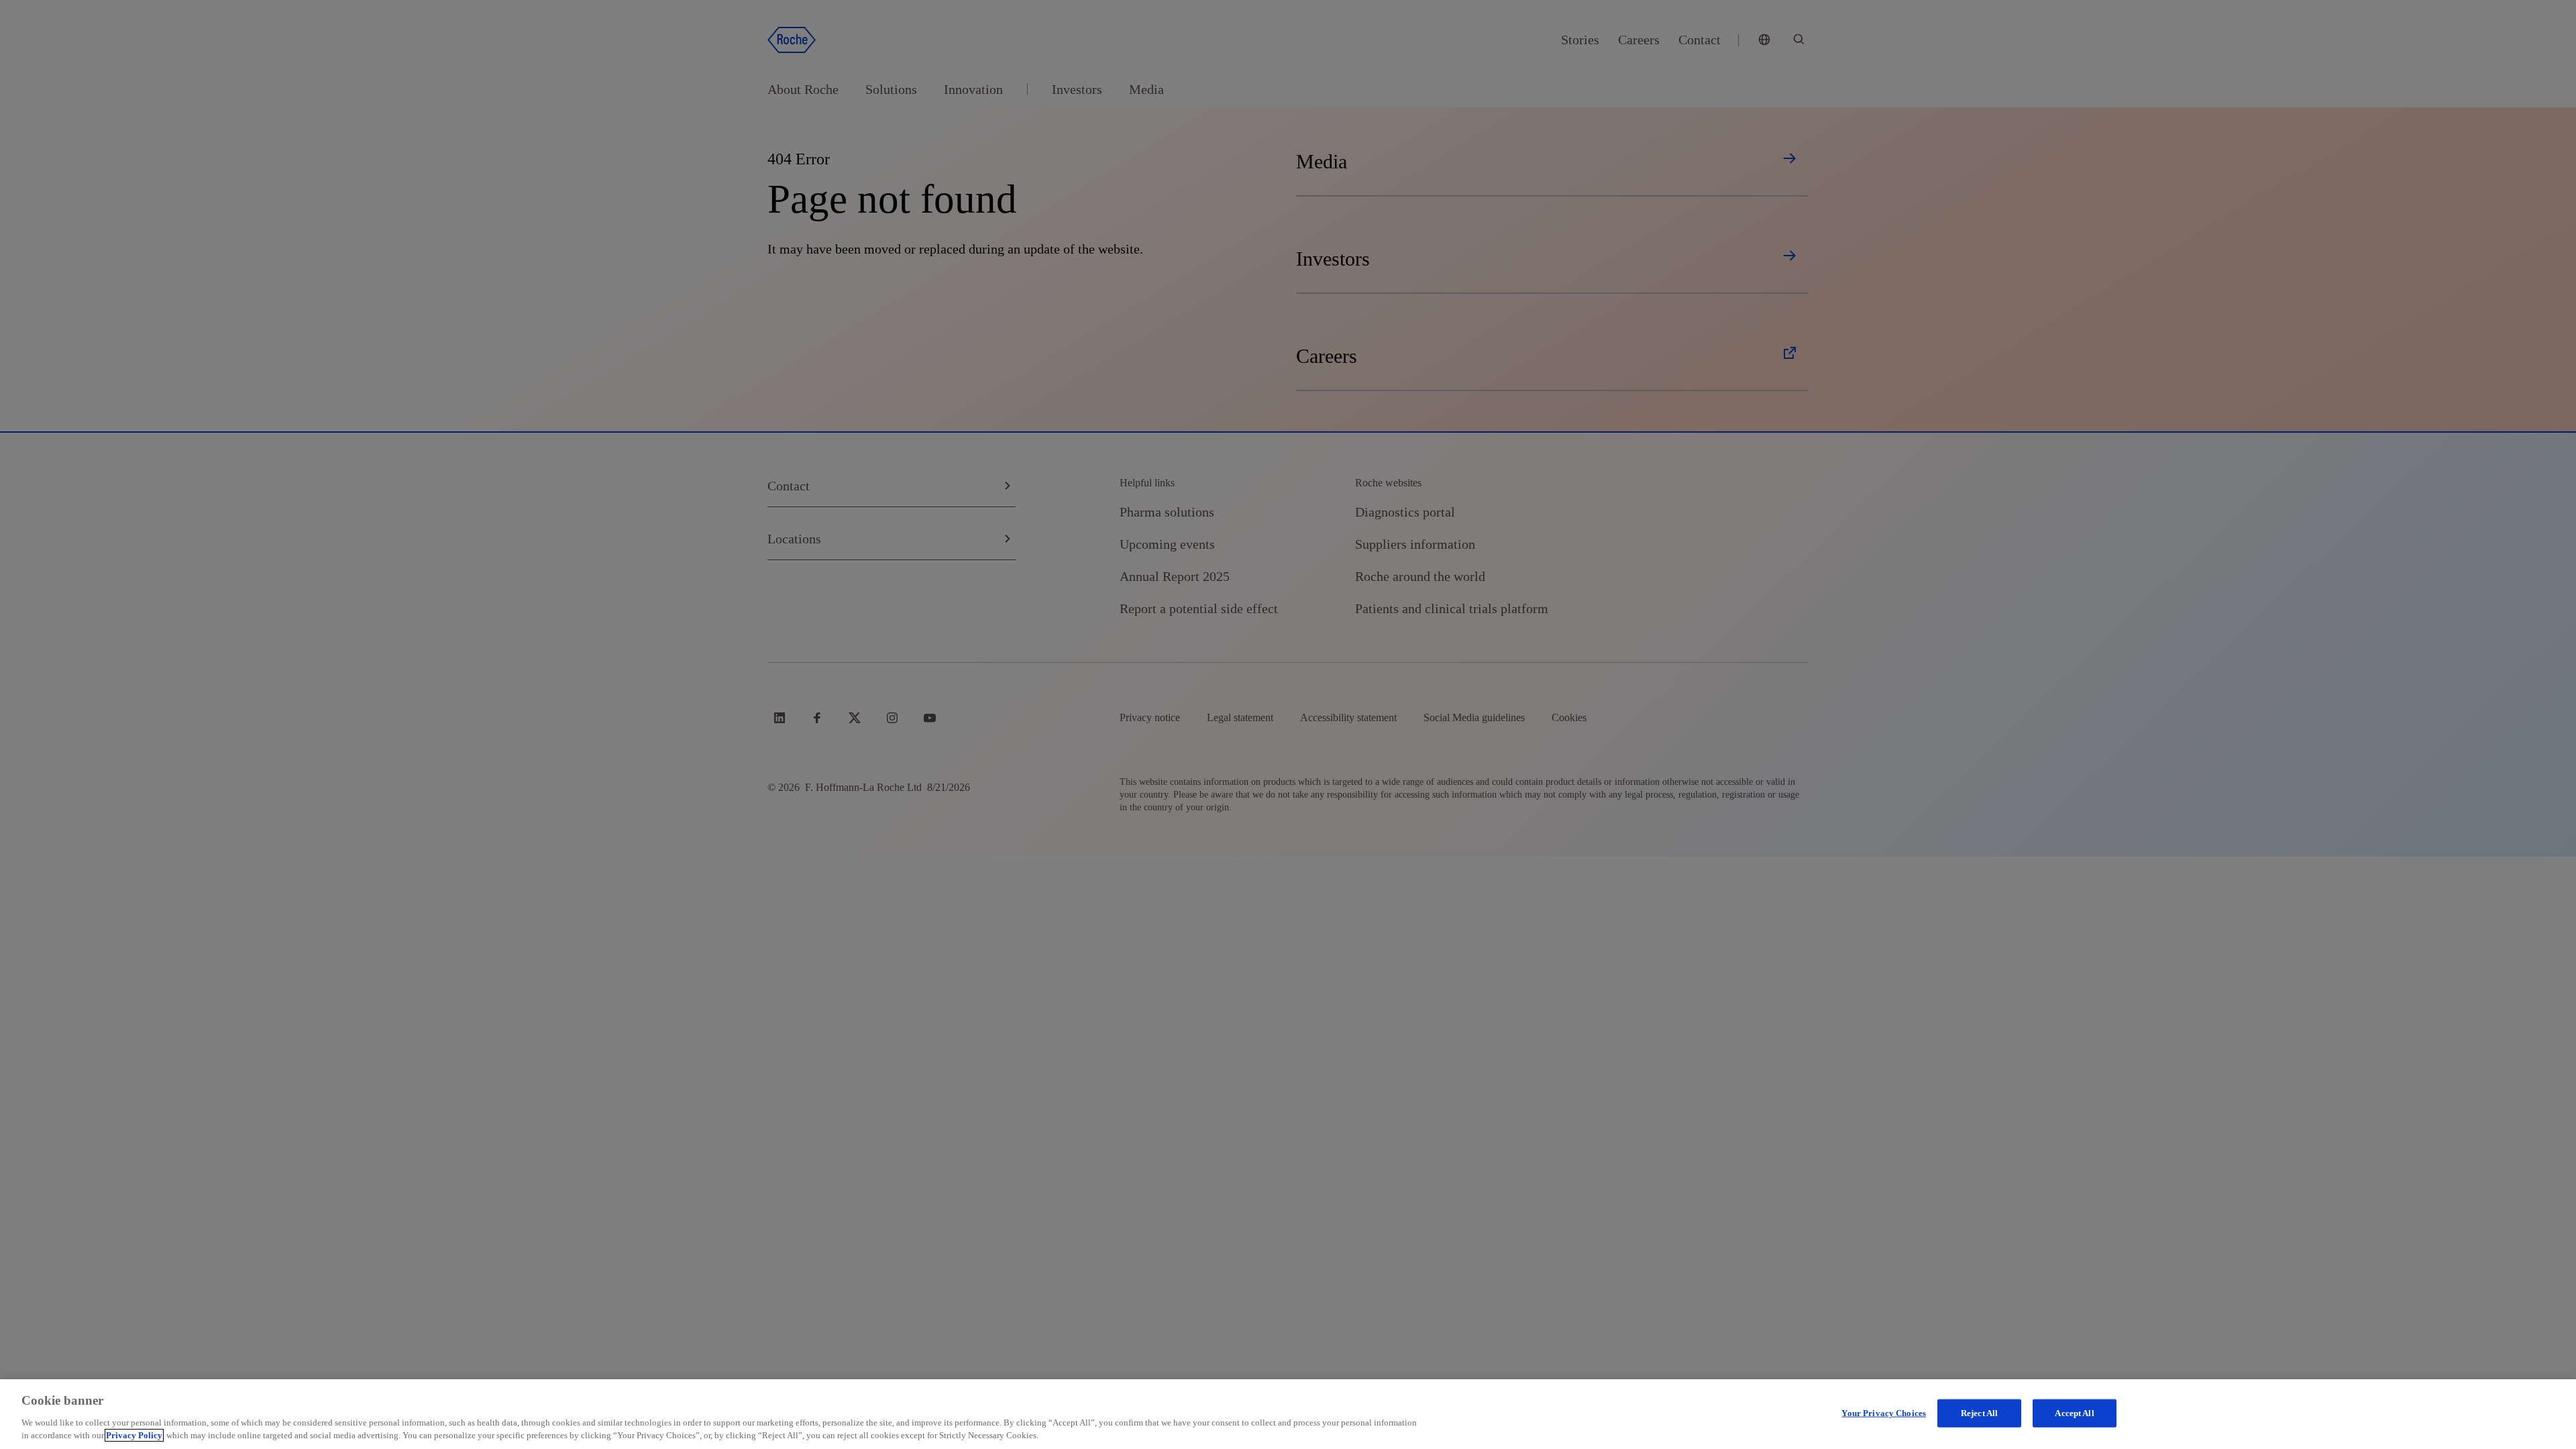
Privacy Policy (134, 1435)
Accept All (2074, 1413)
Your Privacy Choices (1884, 1413)
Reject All (1979, 1413)
